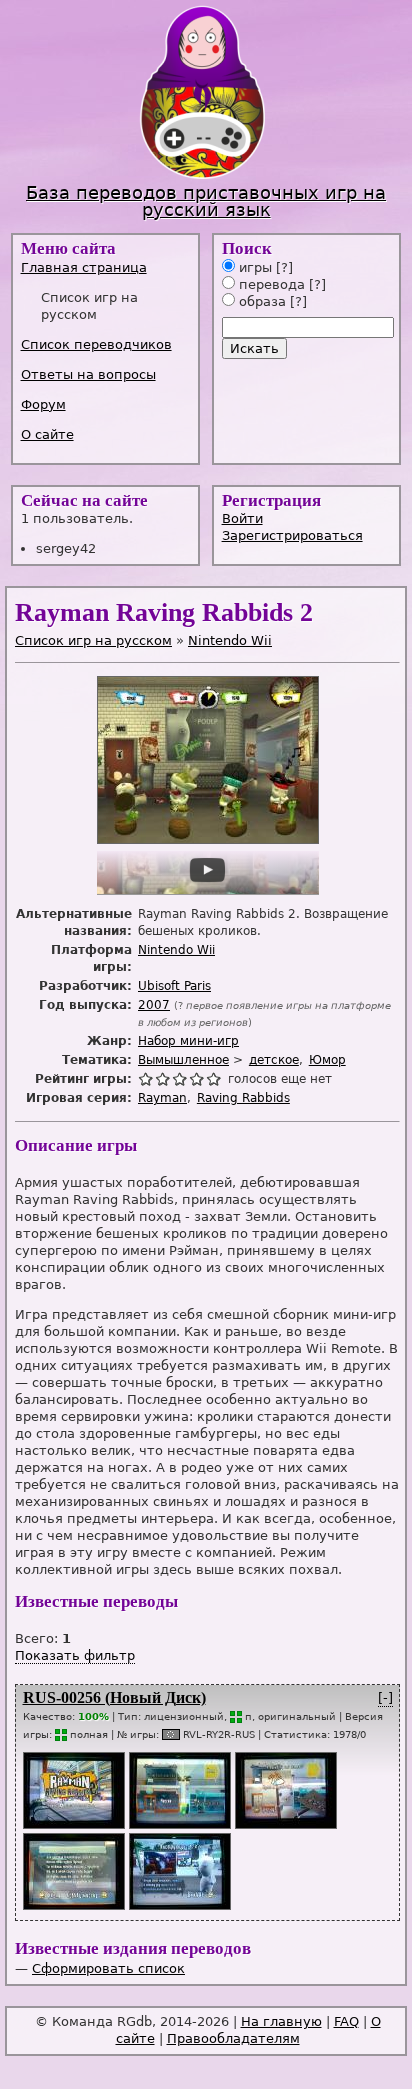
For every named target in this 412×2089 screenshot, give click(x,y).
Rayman (162, 1098)
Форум (43, 404)
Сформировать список (108, 1968)
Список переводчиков (96, 344)
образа (260, 301)
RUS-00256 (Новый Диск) (114, 1697)
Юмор (327, 1060)
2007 (154, 1005)
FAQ (346, 2021)
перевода (270, 284)
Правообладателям (233, 2038)
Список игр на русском (93, 640)
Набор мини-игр (188, 1041)
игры (253, 267)
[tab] (107, 267)
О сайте (47, 434)
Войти (242, 518)
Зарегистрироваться (292, 535)
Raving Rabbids (243, 1098)
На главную (281, 2021)
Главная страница (84, 267)
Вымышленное (183, 1060)
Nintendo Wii (230, 640)
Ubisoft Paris (174, 986)
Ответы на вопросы (88, 374)
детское (274, 1060)
